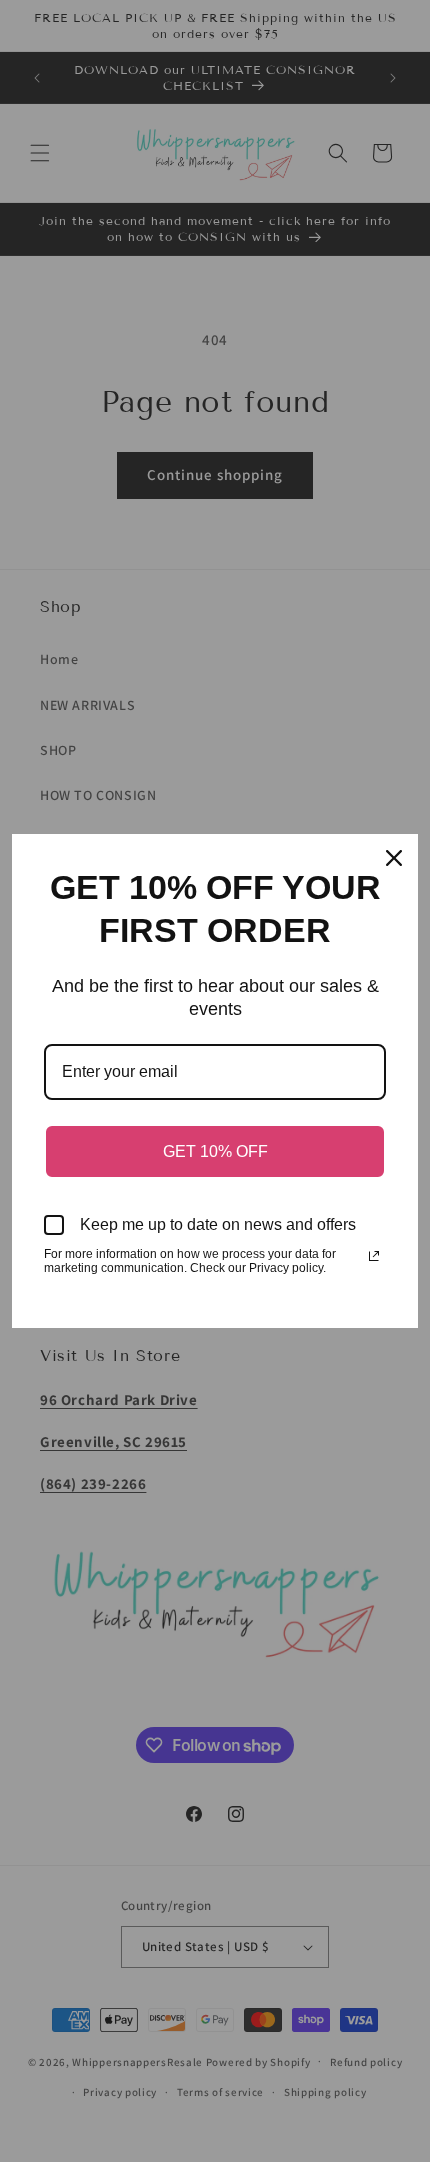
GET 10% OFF (215, 1151)
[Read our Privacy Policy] (374, 1256)
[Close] (394, 858)
